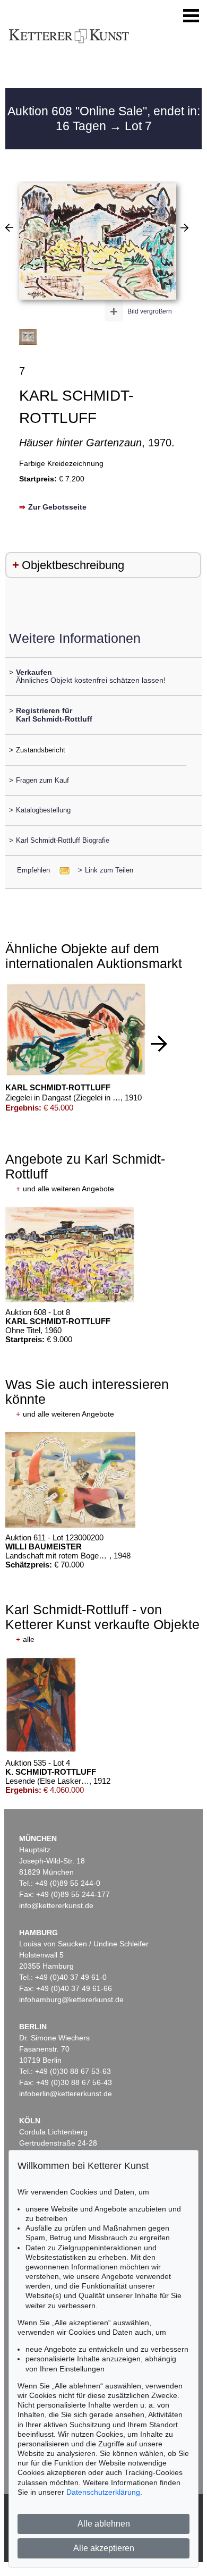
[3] (9, 227)
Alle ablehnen (104, 2524)
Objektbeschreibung (73, 565)
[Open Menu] (191, 16)
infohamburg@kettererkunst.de (71, 1999)
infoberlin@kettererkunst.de (66, 2094)
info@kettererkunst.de (56, 1905)
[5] (184, 227)
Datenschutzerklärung (103, 2492)
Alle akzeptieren (104, 2548)
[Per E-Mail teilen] (61, 870)
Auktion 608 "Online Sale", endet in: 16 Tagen (104, 118)
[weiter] (159, 1044)
